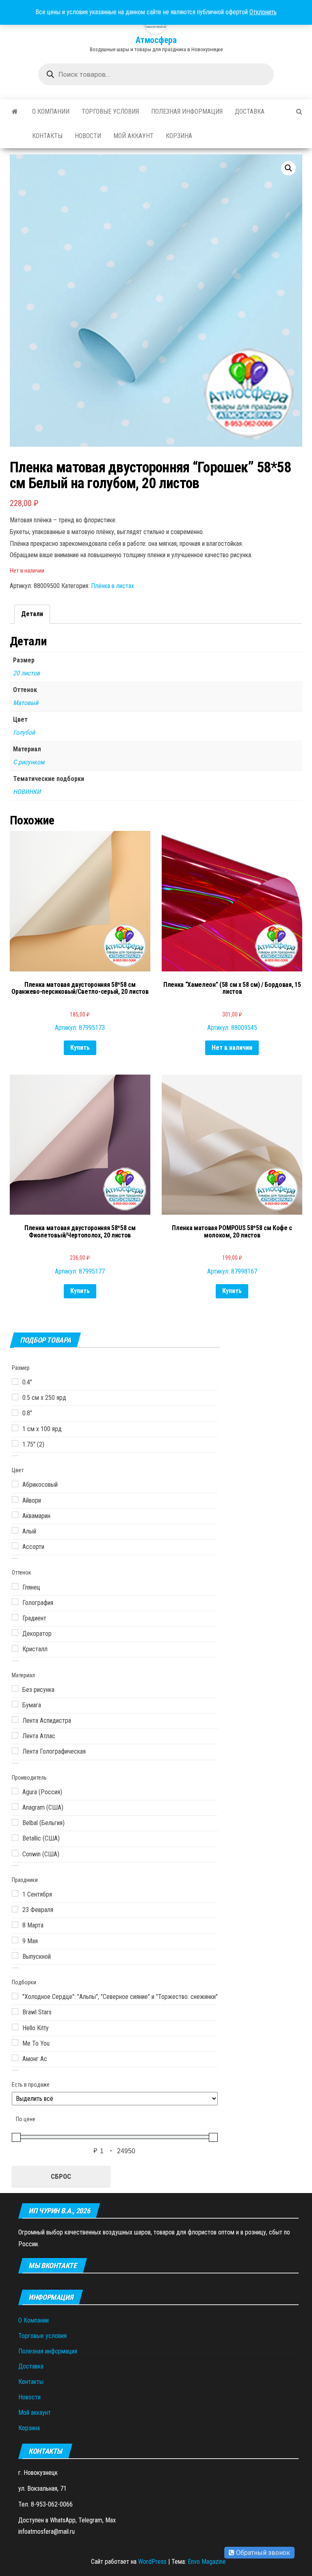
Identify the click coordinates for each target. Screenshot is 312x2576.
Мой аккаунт (133, 136)
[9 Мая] (15, 1940)
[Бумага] (15, 1704)
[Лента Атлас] (15, 1735)
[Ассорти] (15, 1546)
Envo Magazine (207, 2562)
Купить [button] (80, 1048)
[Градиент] (15, 1617)
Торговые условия (110, 111)
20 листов (26, 673)
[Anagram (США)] (15, 1806)
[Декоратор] (15, 1633)
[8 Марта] (15, 1925)
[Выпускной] (15, 1955)
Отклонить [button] (263, 12)
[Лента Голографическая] (15, 1751)
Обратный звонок (262, 2553)
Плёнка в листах (113, 586)
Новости (88, 136)
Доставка (250, 111)
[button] (288, 168)
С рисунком (29, 762)
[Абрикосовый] (15, 1484)
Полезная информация (187, 111)
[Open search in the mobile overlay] (156, 74)
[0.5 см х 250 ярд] (15, 1397)
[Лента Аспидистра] (15, 1719)
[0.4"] (15, 1382)
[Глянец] (15, 1586)
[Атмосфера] (15, 112)
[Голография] (15, 1602)
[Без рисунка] (15, 1689)
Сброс (61, 2176)
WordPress (152, 2562)
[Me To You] (15, 2042)
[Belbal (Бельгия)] (15, 1822)
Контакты (47, 136)
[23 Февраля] (15, 1909)
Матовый (26, 703)
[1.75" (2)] (15, 1443)
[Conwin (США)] (15, 1853)
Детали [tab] (32, 614)
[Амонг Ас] (15, 2058)
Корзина (179, 136)
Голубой (24, 732)
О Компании (51, 111)
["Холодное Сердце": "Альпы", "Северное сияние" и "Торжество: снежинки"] (15, 1996)
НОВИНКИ (27, 792)
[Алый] (15, 1530)
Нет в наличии (232, 1048)
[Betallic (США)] (15, 1838)
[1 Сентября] (15, 1893)
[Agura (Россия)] (15, 1791)
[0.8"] (15, 1412)
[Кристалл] (15, 1648)
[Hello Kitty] (15, 2027)
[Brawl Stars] (15, 2011)
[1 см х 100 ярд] (15, 1428)
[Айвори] (15, 1499)
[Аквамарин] (15, 1515)
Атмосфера (156, 40)
